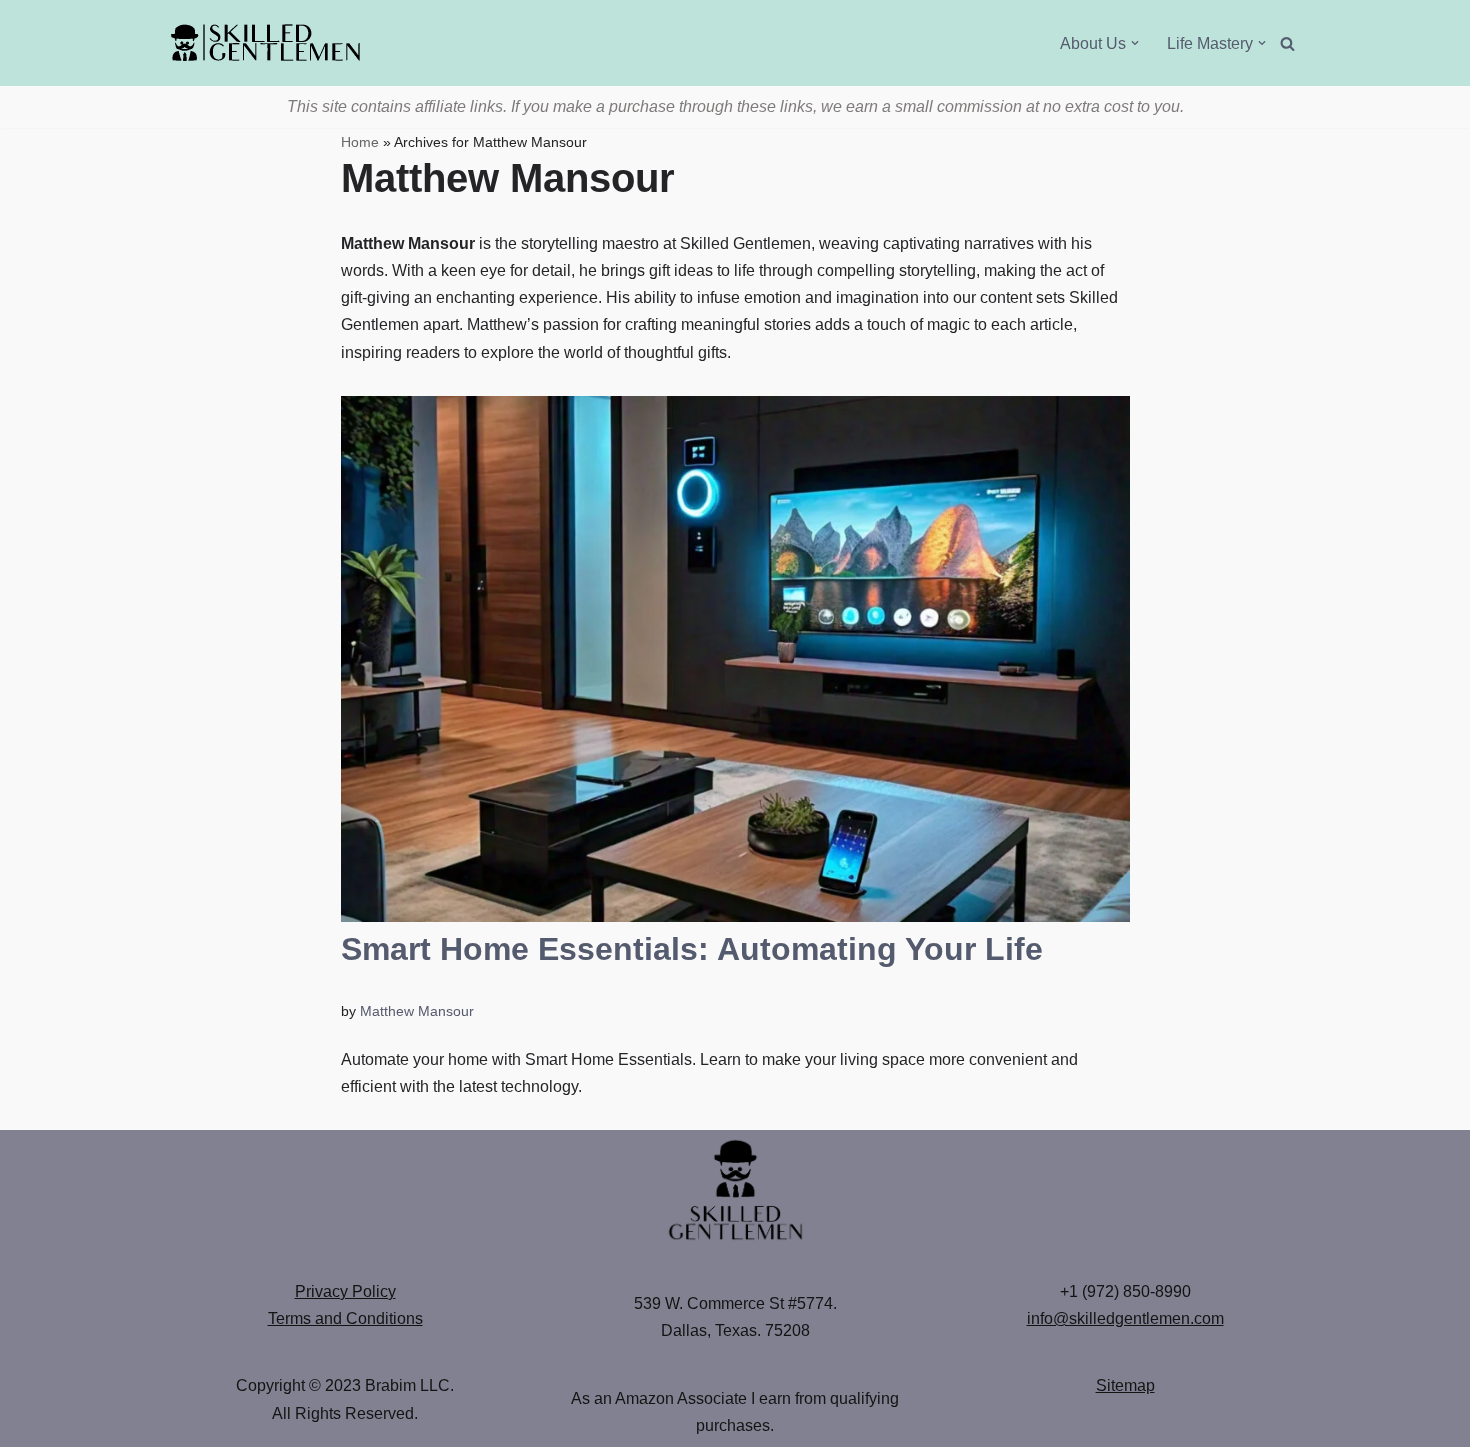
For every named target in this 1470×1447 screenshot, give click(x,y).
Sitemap (1125, 1385)
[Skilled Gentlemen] (265, 43)
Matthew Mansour (417, 1011)
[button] (1135, 43)
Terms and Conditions (345, 1318)
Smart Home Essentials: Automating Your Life (692, 949)
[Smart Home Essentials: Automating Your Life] (735, 916)
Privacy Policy (345, 1291)
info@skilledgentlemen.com (1125, 1318)
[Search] (1287, 43)
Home (360, 142)
